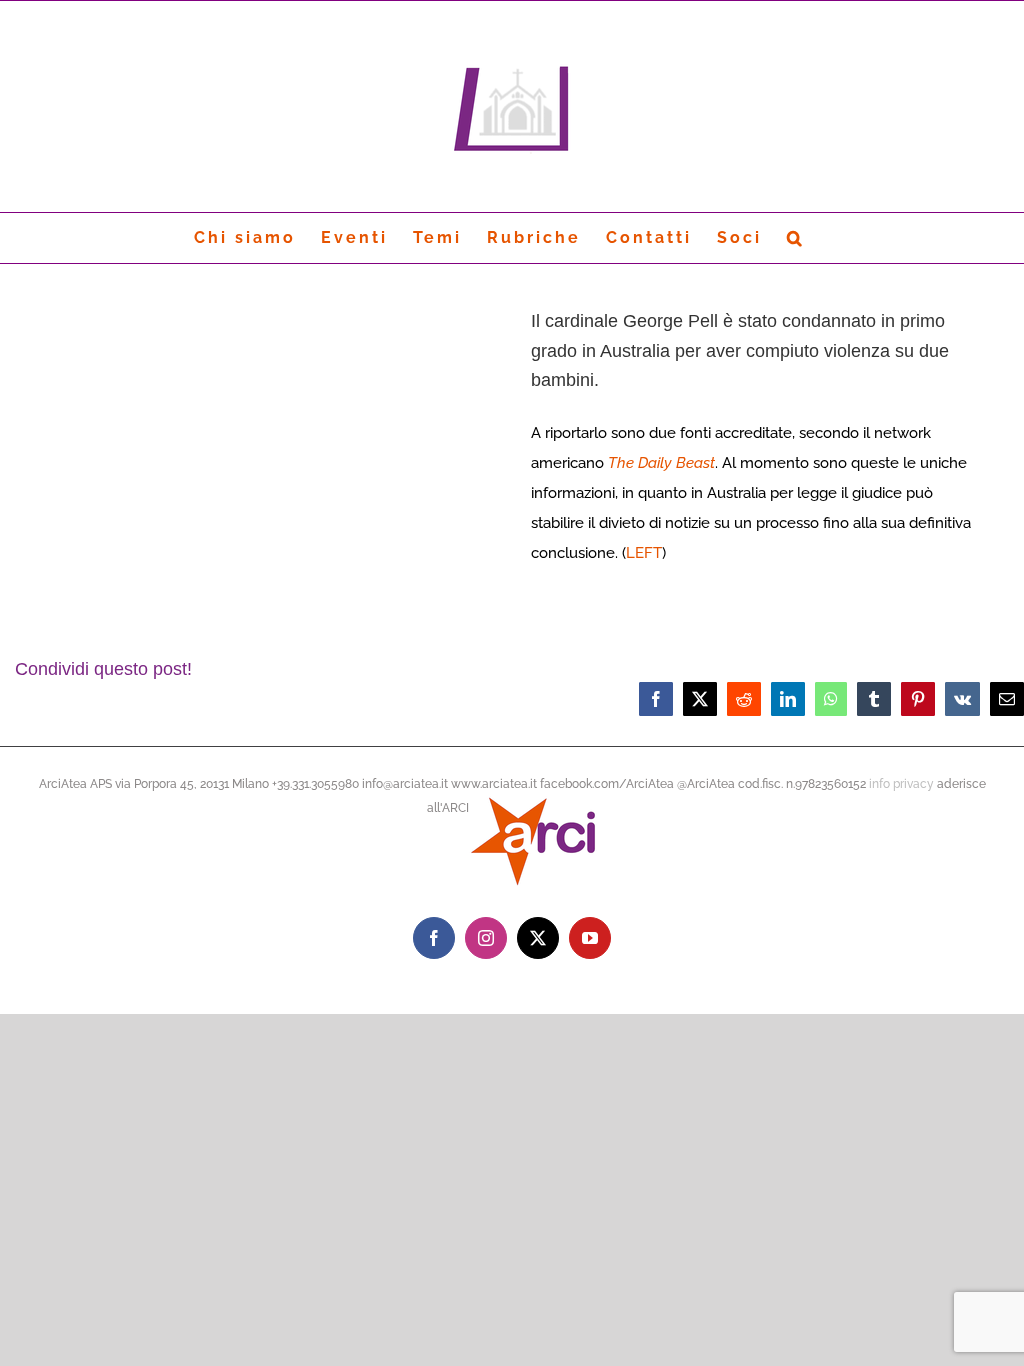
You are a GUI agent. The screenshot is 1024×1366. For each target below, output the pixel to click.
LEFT (644, 553)
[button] (796, 238)
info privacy (901, 784)
